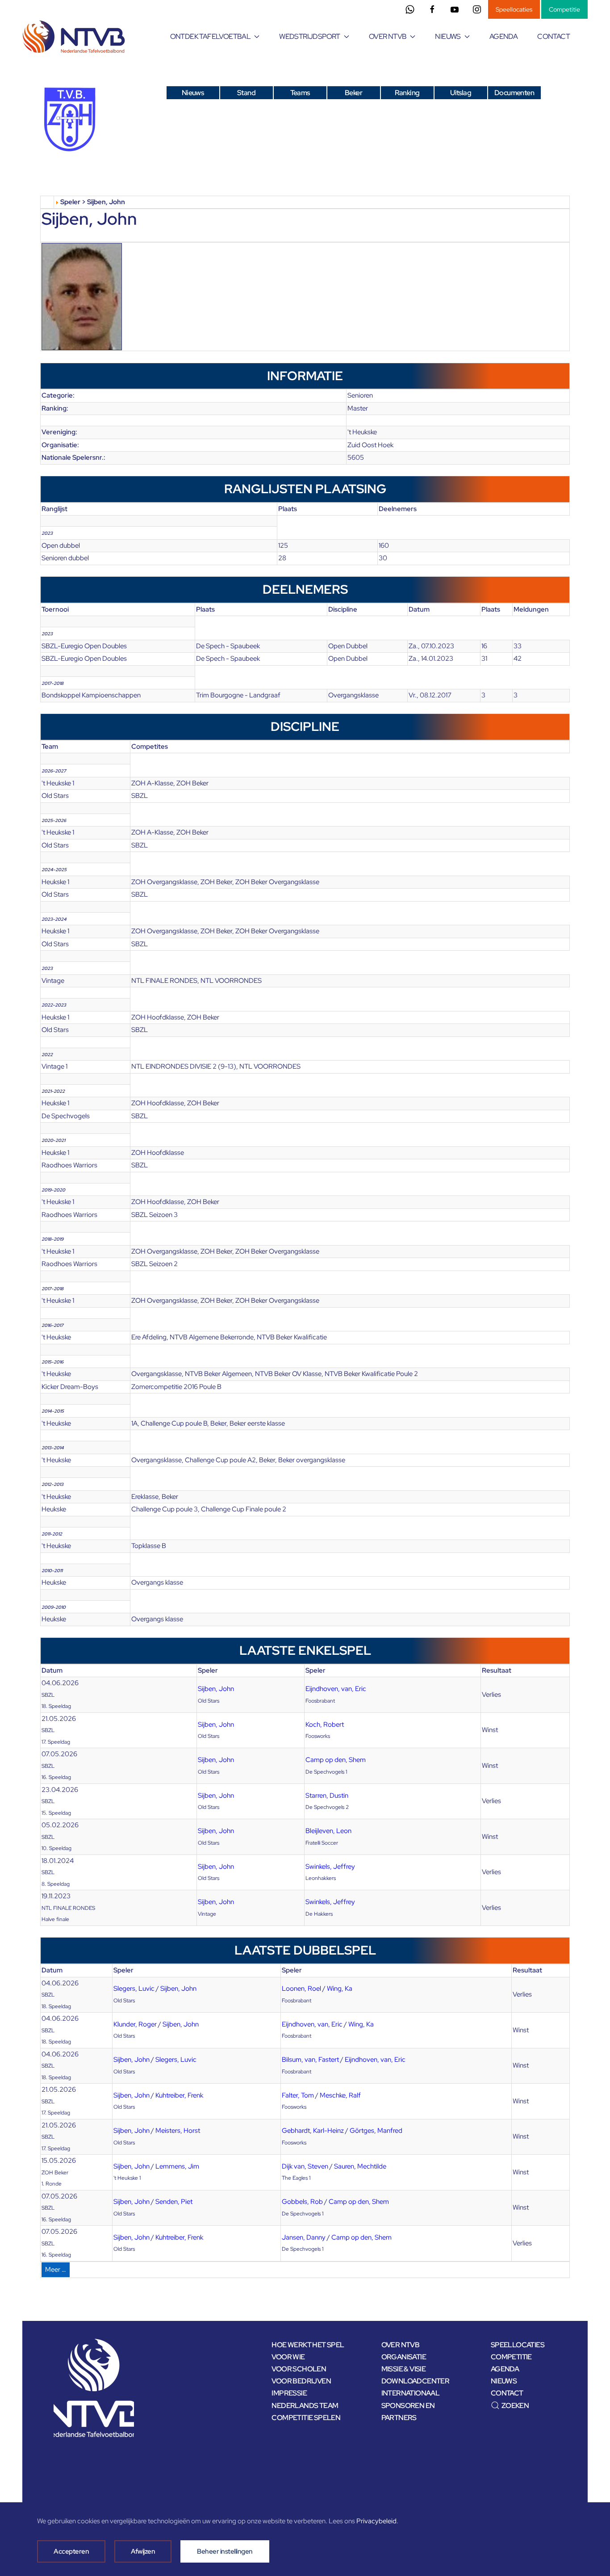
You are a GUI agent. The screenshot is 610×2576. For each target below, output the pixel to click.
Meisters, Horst (178, 2131)
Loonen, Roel (301, 1989)
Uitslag (461, 93)
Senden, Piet (174, 2202)
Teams (300, 93)
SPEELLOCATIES (518, 2345)
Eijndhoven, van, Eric (336, 1689)
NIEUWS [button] (448, 36)
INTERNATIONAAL (411, 2393)
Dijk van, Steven (305, 2166)
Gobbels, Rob (302, 2202)
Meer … (56, 2270)
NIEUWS (504, 2381)
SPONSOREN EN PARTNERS (408, 2412)
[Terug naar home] (75, 37)
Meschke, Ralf (340, 2095)
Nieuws (193, 93)
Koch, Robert (325, 1724)
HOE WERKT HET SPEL (308, 2345)
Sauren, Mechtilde (360, 2166)
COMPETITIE (511, 2357)
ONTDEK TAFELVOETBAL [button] (211, 36)
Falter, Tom (298, 2095)
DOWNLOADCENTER (416, 2381)
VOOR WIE (288, 2357)
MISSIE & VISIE (404, 2369)
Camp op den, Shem (336, 1760)
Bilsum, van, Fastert (310, 2060)
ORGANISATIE (404, 2357)
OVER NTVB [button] (388, 36)
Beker (353, 93)
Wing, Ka (340, 1989)
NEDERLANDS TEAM (305, 2406)
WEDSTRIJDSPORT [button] (310, 36)
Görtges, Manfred (376, 2131)
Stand (246, 93)
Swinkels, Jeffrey (330, 1867)
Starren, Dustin (327, 1796)
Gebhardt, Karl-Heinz (313, 2131)
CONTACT (554, 36)
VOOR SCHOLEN (299, 2369)
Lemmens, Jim (177, 2166)
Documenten (514, 93)
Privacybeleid (376, 2521)
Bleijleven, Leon (328, 1831)
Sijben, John (216, 1689)
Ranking (407, 93)
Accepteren (71, 2551)
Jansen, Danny (304, 2237)
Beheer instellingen (225, 2551)
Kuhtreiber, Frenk (179, 2095)
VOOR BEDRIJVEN (301, 2381)
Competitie (564, 9)
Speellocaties (514, 9)
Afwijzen (143, 2551)
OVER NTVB (401, 2345)
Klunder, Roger (135, 2024)
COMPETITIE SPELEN (306, 2418)
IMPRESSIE (289, 2393)
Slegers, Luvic (134, 1989)
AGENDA (503, 36)
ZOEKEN (515, 2406)
